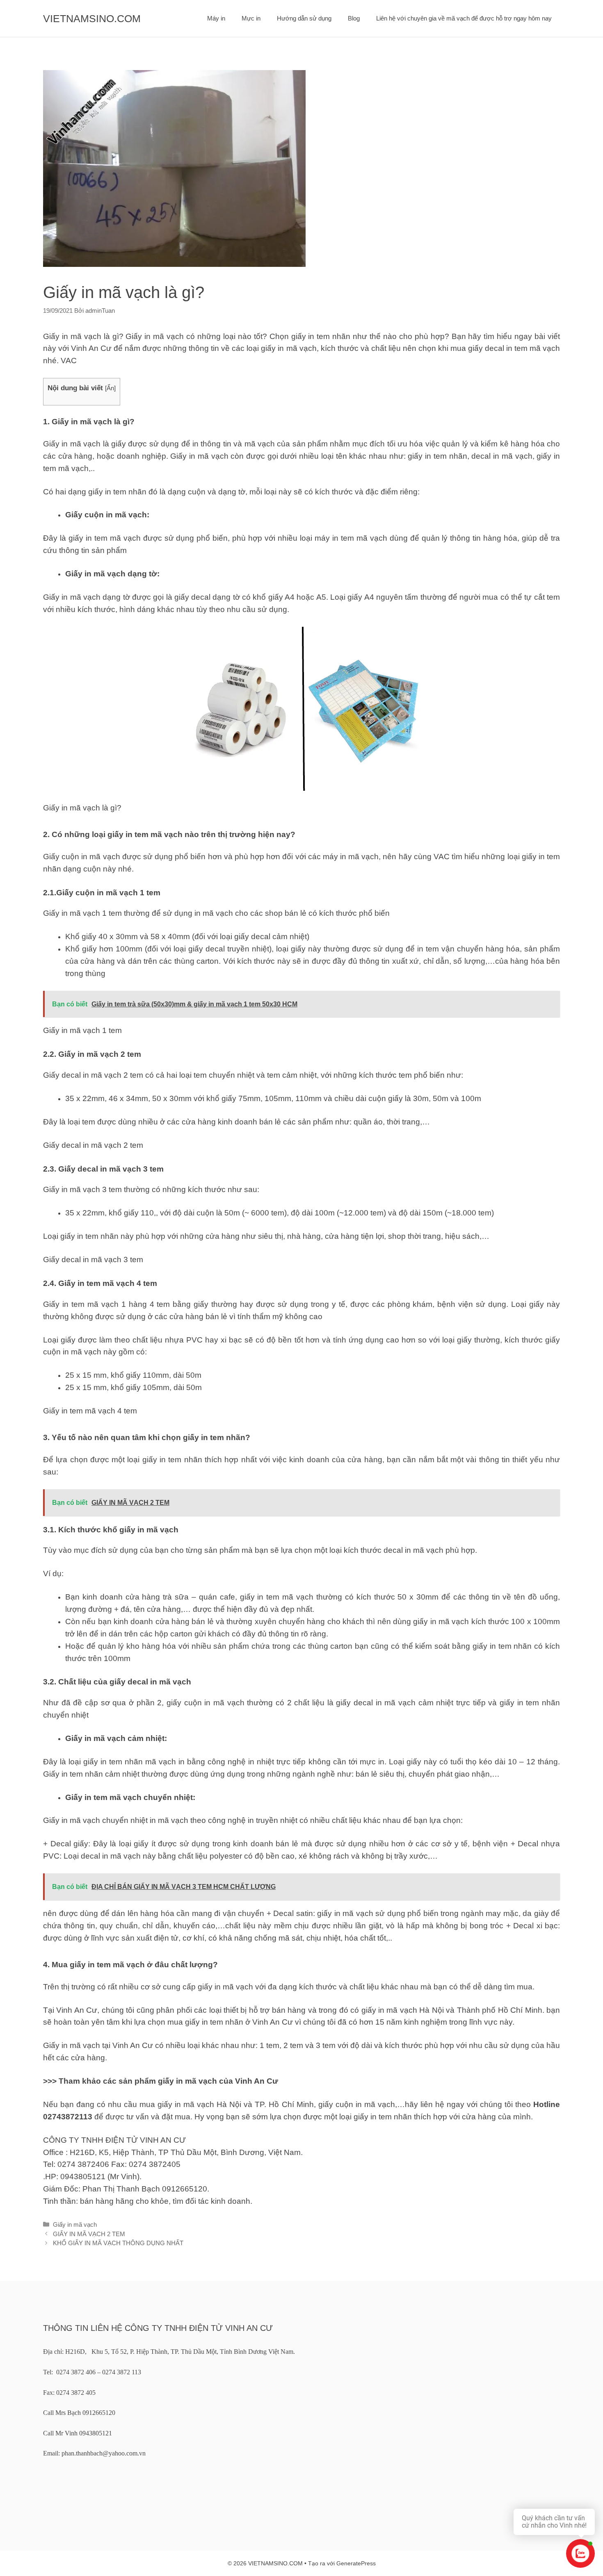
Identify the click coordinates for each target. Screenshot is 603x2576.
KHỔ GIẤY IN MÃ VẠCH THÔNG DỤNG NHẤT (118, 2243)
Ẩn (110, 388)
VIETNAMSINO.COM (92, 18)
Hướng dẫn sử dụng (304, 18)
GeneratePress (356, 2563)
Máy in (216, 18)
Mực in (251, 18)
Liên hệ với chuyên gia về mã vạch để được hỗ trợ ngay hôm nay (464, 18)
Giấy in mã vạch (75, 2224)
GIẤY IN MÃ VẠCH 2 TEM (89, 2234)
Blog (354, 18)
